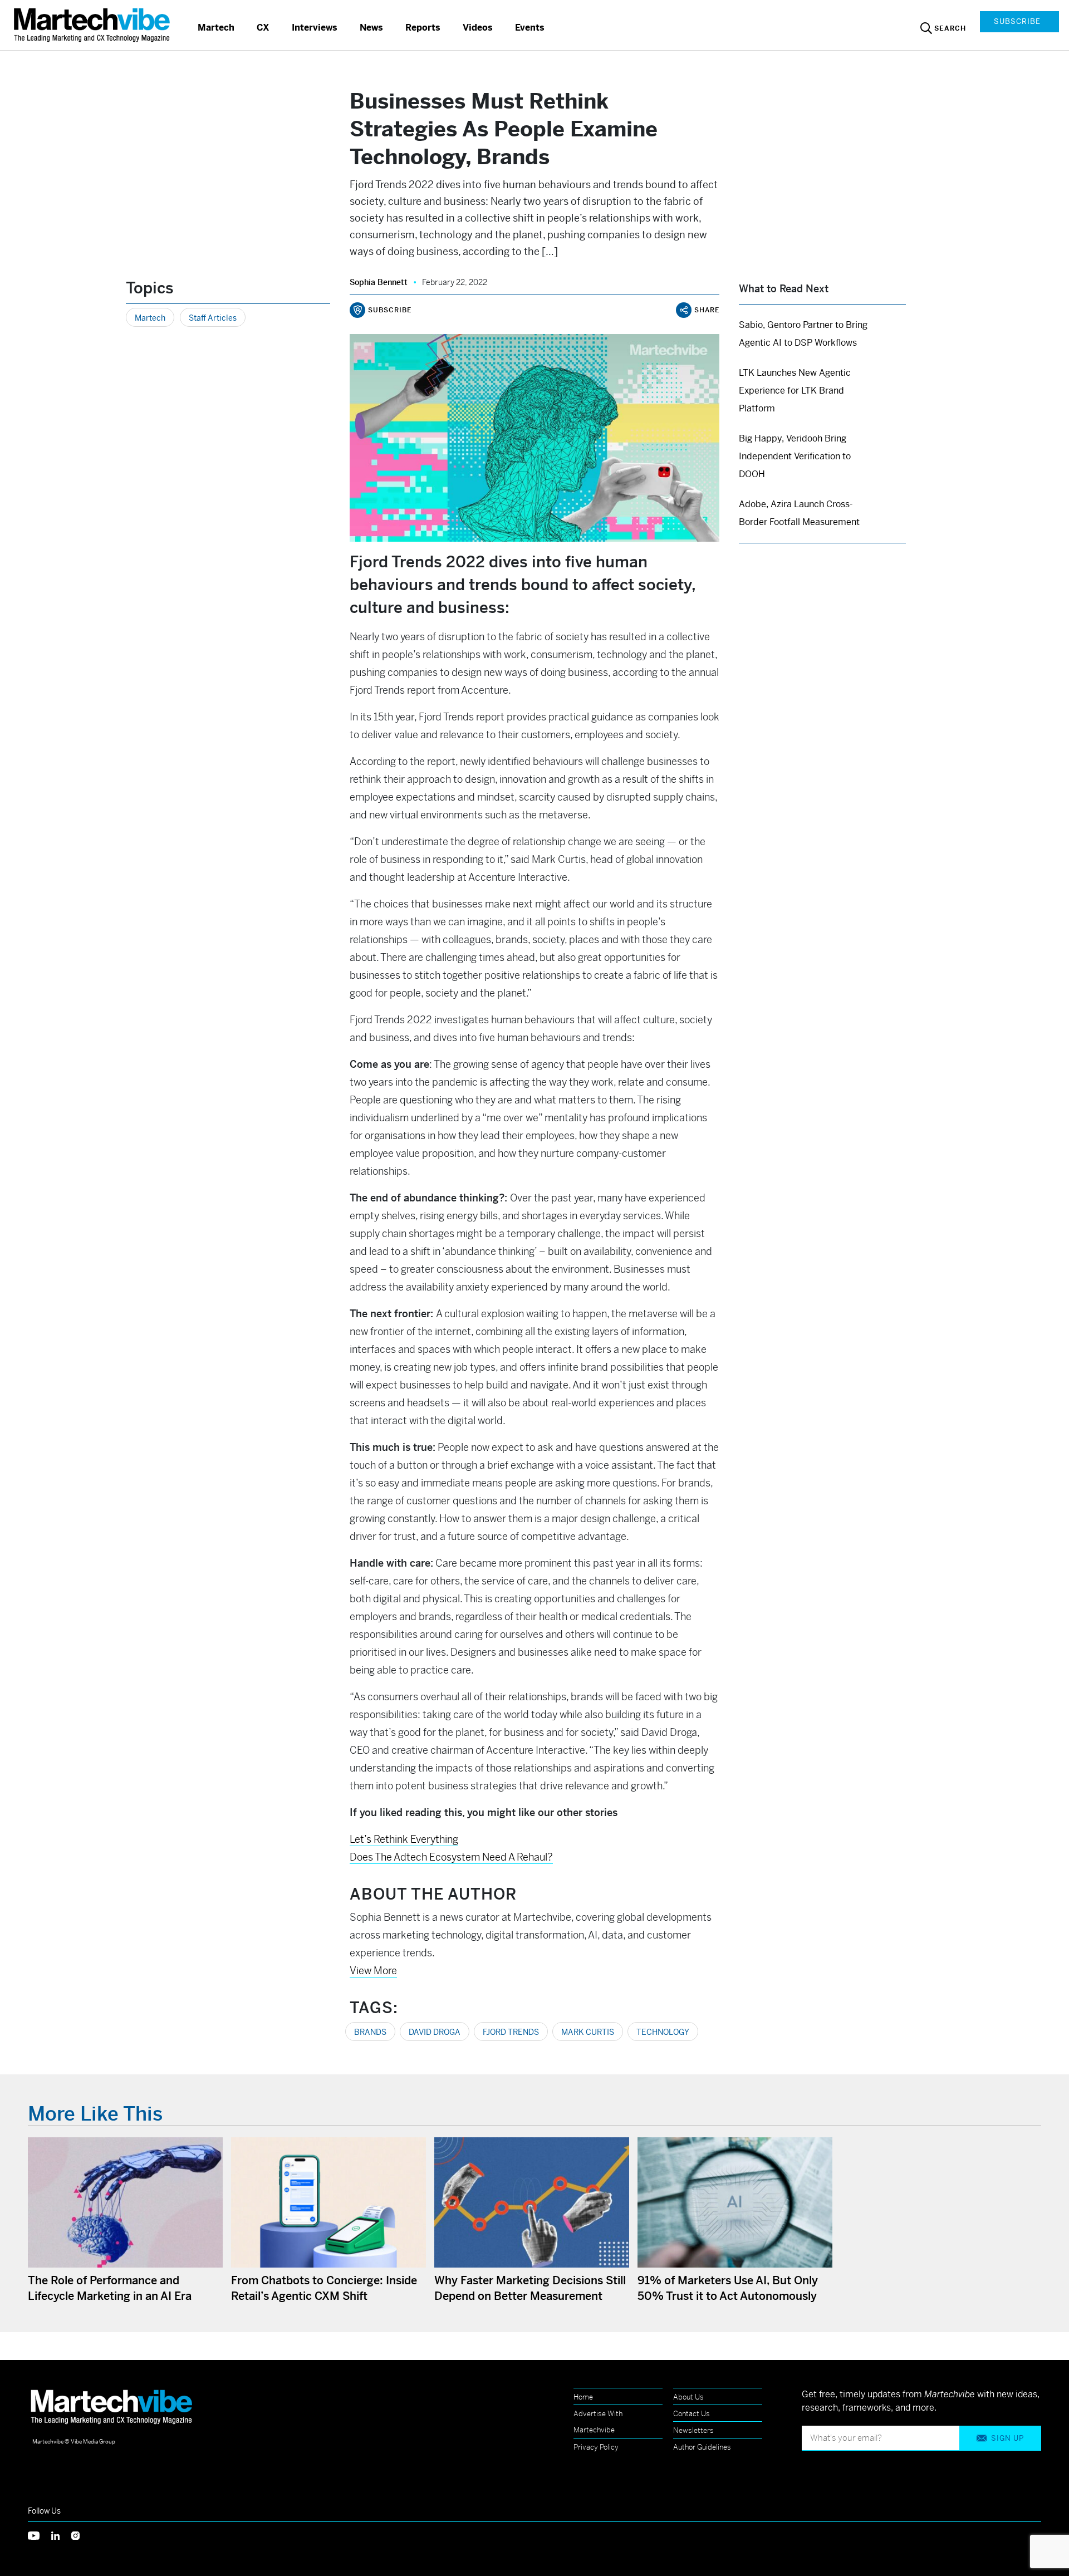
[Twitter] (40, 2535)
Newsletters (693, 2430)
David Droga (435, 2032)
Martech (216, 28)
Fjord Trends (511, 2032)
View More (373, 1971)
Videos (478, 28)
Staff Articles (213, 318)
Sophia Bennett (379, 282)
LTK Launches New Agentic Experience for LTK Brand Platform (795, 391)
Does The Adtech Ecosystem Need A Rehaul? (451, 1857)
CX (263, 28)
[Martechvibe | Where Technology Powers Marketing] (93, 25)
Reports (423, 28)
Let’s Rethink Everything (404, 1839)
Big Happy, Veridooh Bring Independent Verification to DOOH (795, 456)
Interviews (315, 28)
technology (663, 2032)
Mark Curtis (588, 2032)
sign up (1007, 2438)
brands (370, 2032)
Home (583, 2397)
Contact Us (692, 2414)
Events (530, 28)
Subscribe (1017, 21)
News (371, 28)
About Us (688, 2397)
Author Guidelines (702, 2447)
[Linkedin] (61, 2535)
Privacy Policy (596, 2447)
